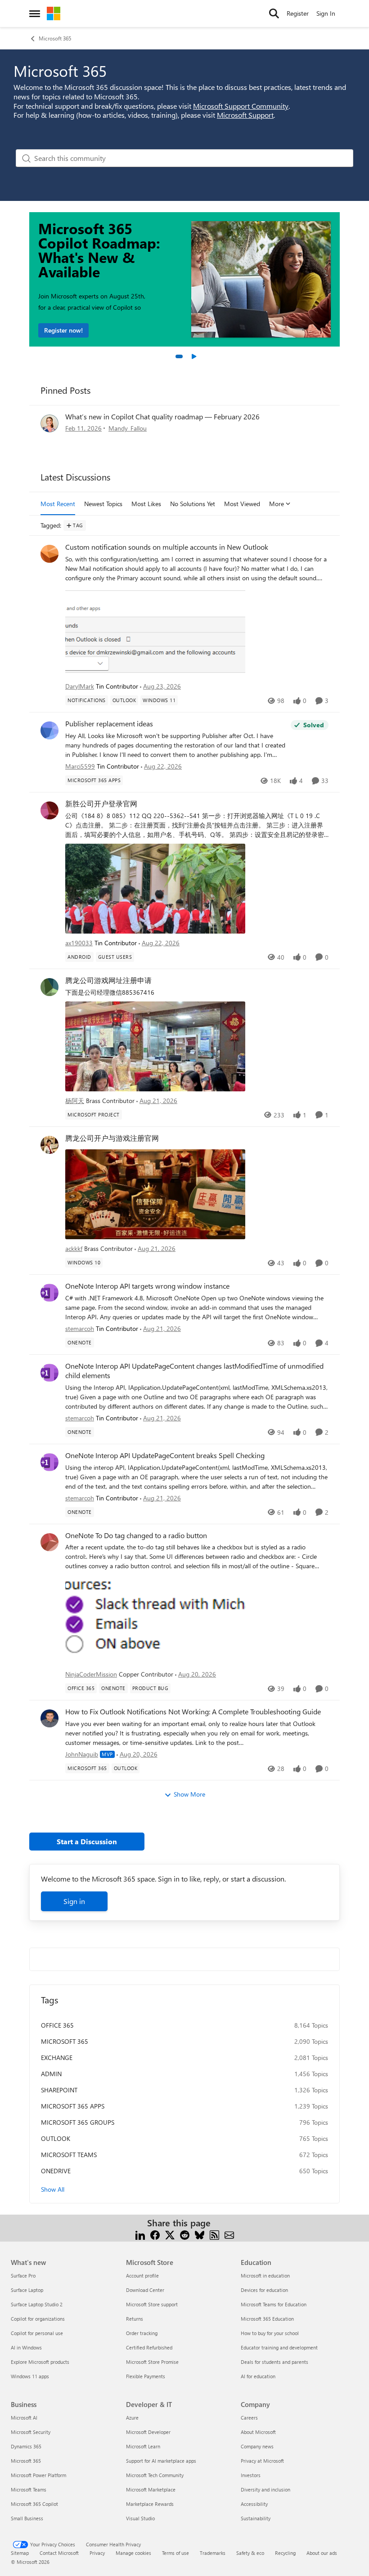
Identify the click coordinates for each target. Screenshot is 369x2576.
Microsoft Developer (148, 2432)
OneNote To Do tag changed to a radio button (136, 1535)
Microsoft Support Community (241, 106)
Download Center (145, 2290)
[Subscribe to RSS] (214, 2234)
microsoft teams (69, 2155)
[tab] (179, 356)
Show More (189, 1794)
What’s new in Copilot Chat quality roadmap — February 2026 (162, 416)
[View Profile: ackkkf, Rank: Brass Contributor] (49, 1145)
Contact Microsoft (59, 2553)
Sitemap (20, 2553)
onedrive (56, 2171)
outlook (56, 2138)
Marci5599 (80, 766)
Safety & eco (250, 2553)
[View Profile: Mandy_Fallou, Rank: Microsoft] (49, 423)
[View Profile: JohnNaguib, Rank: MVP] (49, 1718)
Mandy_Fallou (128, 428)
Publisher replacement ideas (109, 724)
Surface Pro (23, 2276)
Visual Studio (140, 2518)
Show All (53, 2189)
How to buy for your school (270, 2333)
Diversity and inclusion (265, 2489)
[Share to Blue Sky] (200, 2234)
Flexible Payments (146, 2376)
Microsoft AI (24, 2418)
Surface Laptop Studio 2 (37, 2304)
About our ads (322, 2553)
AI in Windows (26, 2347)
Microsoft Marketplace (151, 2489)
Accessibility (254, 2504)
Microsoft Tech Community (155, 2475)
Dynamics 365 (26, 2446)
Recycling (285, 2553)
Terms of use (175, 2553)
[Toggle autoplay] (193, 356)
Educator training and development (279, 2347)
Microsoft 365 (55, 38)
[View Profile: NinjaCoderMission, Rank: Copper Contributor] (49, 1542)
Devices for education (264, 2290)
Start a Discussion (87, 1841)
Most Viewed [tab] (242, 504)
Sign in (74, 1901)
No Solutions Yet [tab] (193, 504)
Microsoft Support (245, 115)
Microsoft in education (265, 2276)
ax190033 (79, 943)
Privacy (97, 2553)
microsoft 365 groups (78, 2122)
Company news (257, 2446)
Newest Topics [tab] (103, 504)
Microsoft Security (31, 2432)
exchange (57, 2058)
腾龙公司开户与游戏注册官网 (112, 1138)
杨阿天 (75, 1101)
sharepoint (59, 2090)
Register (298, 13)
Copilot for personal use (37, 2333)
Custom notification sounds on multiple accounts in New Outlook (167, 547)
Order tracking (142, 2333)
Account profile (142, 2276)
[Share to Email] (229, 2234)
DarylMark (80, 686)
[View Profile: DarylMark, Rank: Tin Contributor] (49, 554)
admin (51, 2074)
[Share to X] (170, 2234)
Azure (132, 2418)
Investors (251, 2475)
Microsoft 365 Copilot (34, 2504)
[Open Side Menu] (35, 13)
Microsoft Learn (143, 2446)
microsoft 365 (65, 2041)
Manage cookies (133, 2553)
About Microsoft (258, 2432)
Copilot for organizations (38, 2319)
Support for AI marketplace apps (161, 2461)
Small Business (27, 2518)
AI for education (258, 2376)
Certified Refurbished (149, 2347)
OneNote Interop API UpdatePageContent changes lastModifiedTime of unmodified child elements (194, 1371)
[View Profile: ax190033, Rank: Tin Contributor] (49, 810)
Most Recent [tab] (58, 504)
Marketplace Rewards (150, 2504)
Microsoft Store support (152, 2304)
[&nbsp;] (197, 1193)
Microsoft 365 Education (267, 2319)
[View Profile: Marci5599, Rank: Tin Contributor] (49, 730)
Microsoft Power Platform (38, 2475)
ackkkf (74, 1248)
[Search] (274, 13)
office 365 (57, 2025)
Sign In (326, 13)
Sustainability (256, 2518)
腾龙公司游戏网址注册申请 (108, 980)
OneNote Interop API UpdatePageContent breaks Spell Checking (165, 1455)
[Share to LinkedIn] (140, 2234)
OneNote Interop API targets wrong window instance (147, 1286)
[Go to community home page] (54, 13)
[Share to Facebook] (155, 2234)
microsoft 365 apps (73, 2106)
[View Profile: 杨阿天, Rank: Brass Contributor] (49, 987)
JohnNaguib (82, 1754)
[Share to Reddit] (185, 2234)
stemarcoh (80, 1328)
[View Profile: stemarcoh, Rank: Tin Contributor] (49, 1293)
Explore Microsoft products (40, 2362)
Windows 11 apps (30, 2376)
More (277, 504)
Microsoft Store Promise (152, 2362)
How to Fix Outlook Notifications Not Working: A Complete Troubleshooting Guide (193, 1712)
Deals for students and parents (274, 2362)
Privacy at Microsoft (262, 2461)
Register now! (63, 330)
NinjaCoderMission (91, 1674)
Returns (135, 2319)
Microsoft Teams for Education (274, 2304)
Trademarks (213, 2553)
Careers (249, 2418)
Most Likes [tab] (146, 504)
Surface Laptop (27, 2290)
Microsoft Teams (29, 2489)
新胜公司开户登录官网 (101, 804)
